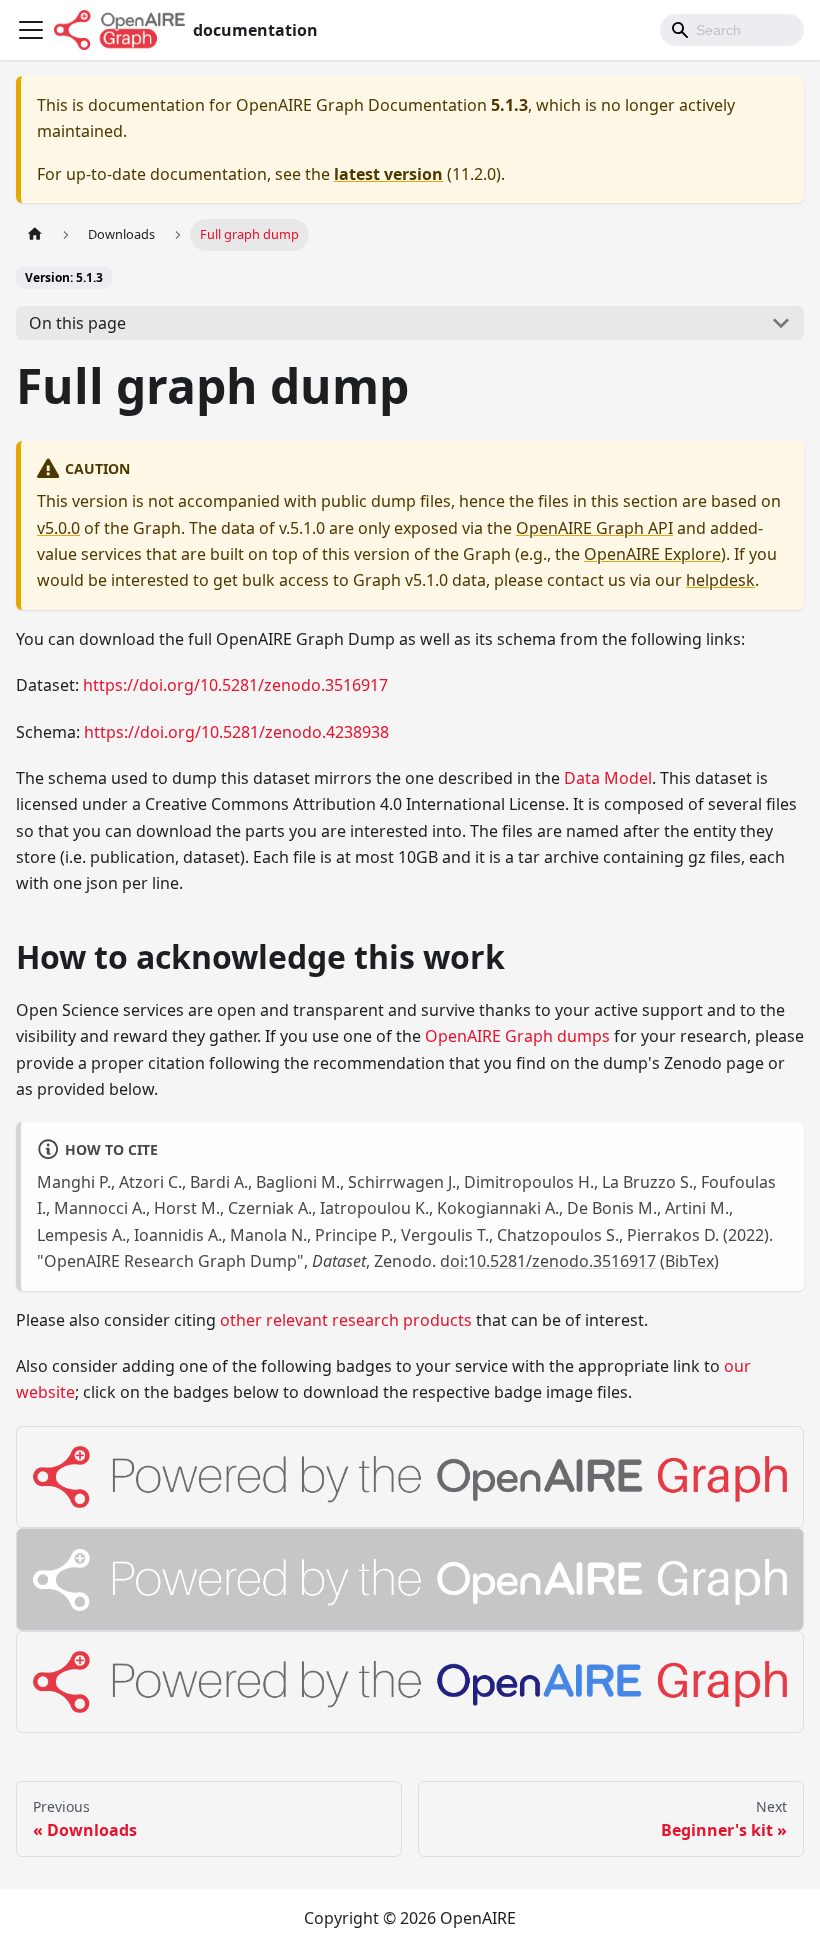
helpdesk (720, 580)
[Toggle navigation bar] (31, 30)
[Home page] (35, 234)
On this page (77, 323)
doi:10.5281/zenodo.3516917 (548, 1261)
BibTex (689, 1261)
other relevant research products (346, 1320)
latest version (388, 174)
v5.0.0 (58, 528)
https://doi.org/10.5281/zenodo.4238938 (236, 732)
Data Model (608, 778)
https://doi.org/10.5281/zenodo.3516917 (235, 685)
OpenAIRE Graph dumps (517, 1036)
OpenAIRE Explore (652, 554)
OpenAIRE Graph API (594, 528)
